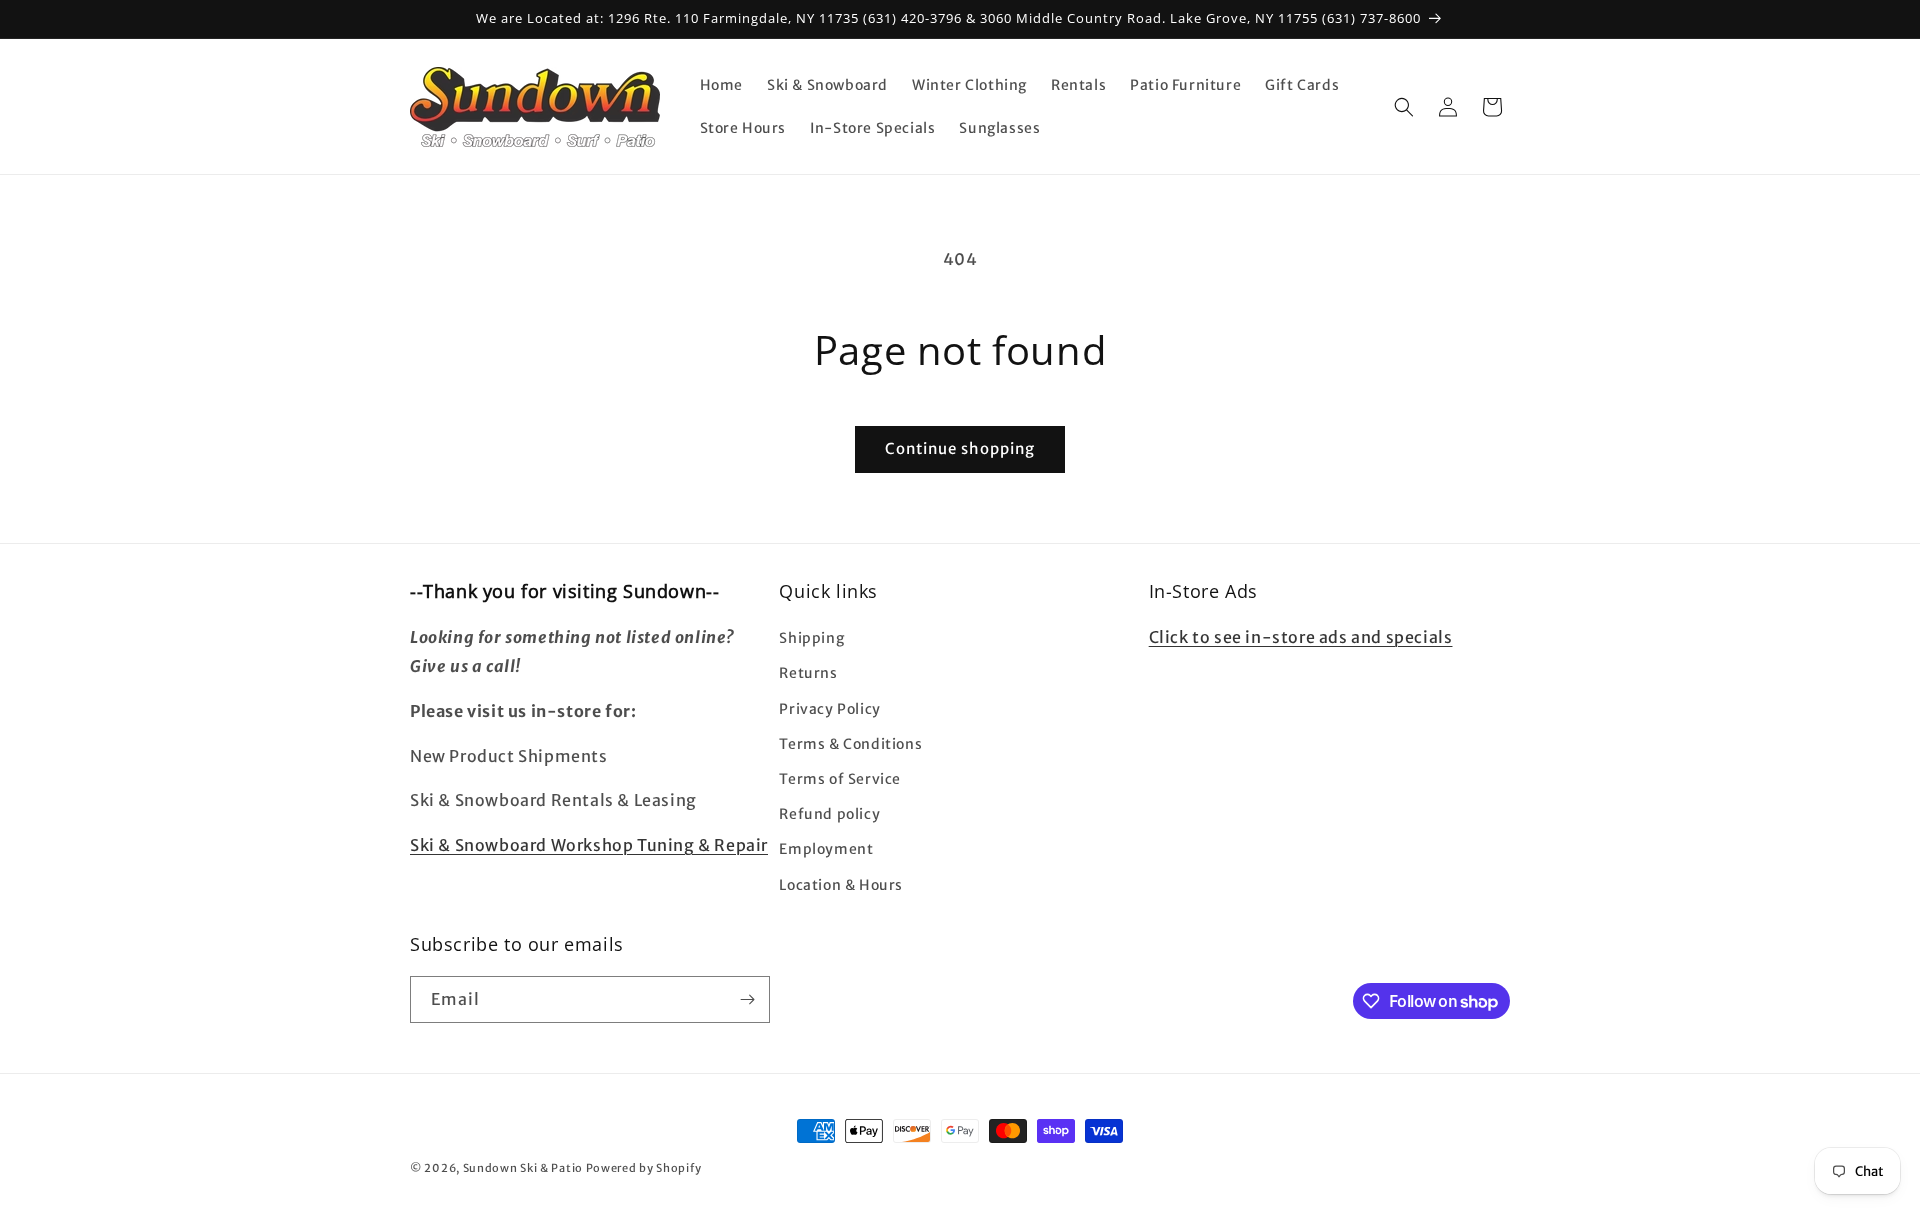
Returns (808, 673)
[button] (1404, 107)
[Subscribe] (747, 999)
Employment (826, 849)
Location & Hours (841, 885)
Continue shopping (960, 448)
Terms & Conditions (850, 744)
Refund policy (829, 814)
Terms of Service (840, 779)
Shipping (811, 638)
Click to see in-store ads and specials (1301, 637)
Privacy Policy (829, 709)
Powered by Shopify (644, 1168)
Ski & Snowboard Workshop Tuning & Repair (589, 845)
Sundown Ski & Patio (523, 1168)
